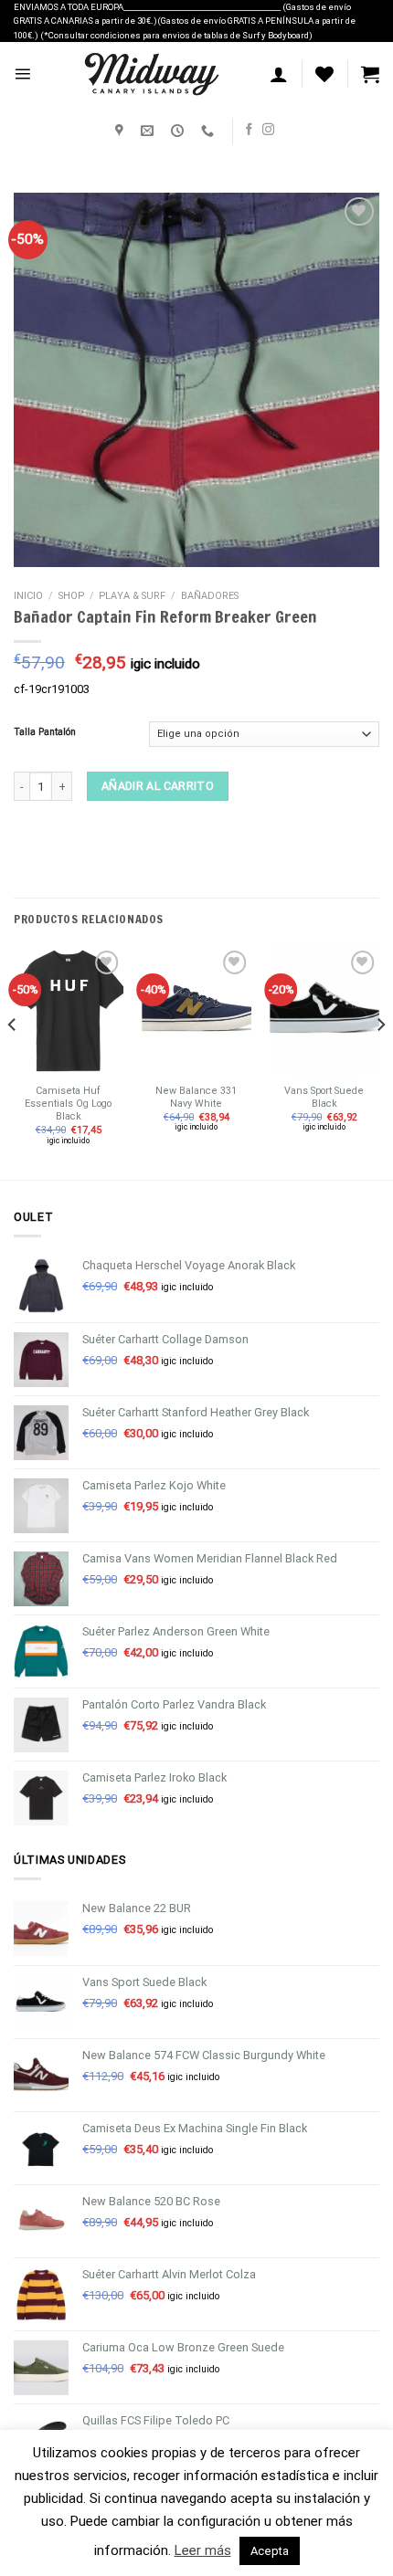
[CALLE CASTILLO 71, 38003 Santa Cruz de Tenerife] (122, 131)
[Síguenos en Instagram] (268, 130)
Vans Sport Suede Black (324, 1097)
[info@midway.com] (149, 131)
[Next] (380, 1061)
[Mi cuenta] (279, 74)
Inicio (28, 596)
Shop (71, 596)
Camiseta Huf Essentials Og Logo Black (68, 1104)
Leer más (203, 2550)
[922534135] (210, 131)
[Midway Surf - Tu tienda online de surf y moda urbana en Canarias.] (150, 74)
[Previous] (13, 1061)
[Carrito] (370, 74)
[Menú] (22, 74)
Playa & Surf (132, 596)
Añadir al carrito (158, 787)
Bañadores (210, 596)
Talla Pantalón (45, 733)
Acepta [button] (270, 2551)
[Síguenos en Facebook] (249, 130)
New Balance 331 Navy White (196, 1097)
